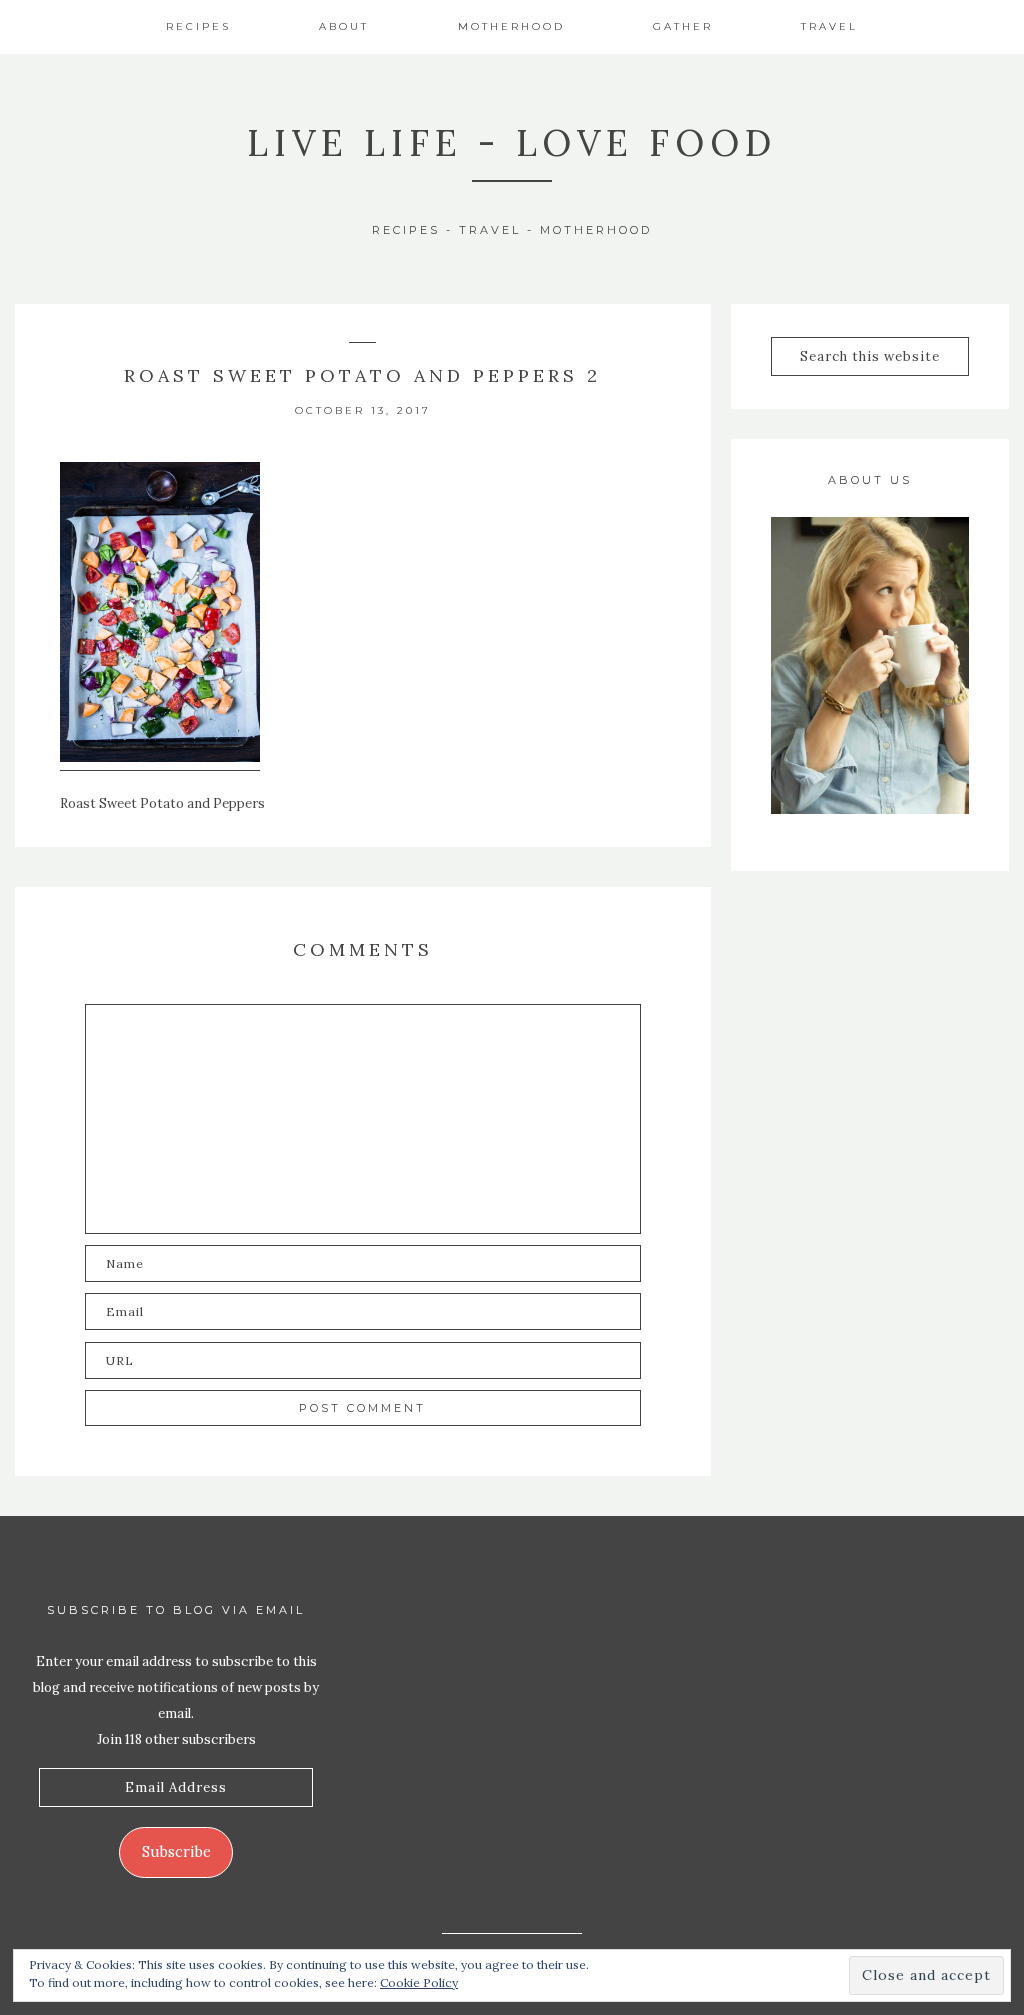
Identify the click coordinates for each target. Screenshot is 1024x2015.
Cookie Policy (419, 1982)
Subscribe (176, 1851)
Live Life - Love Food (512, 143)
